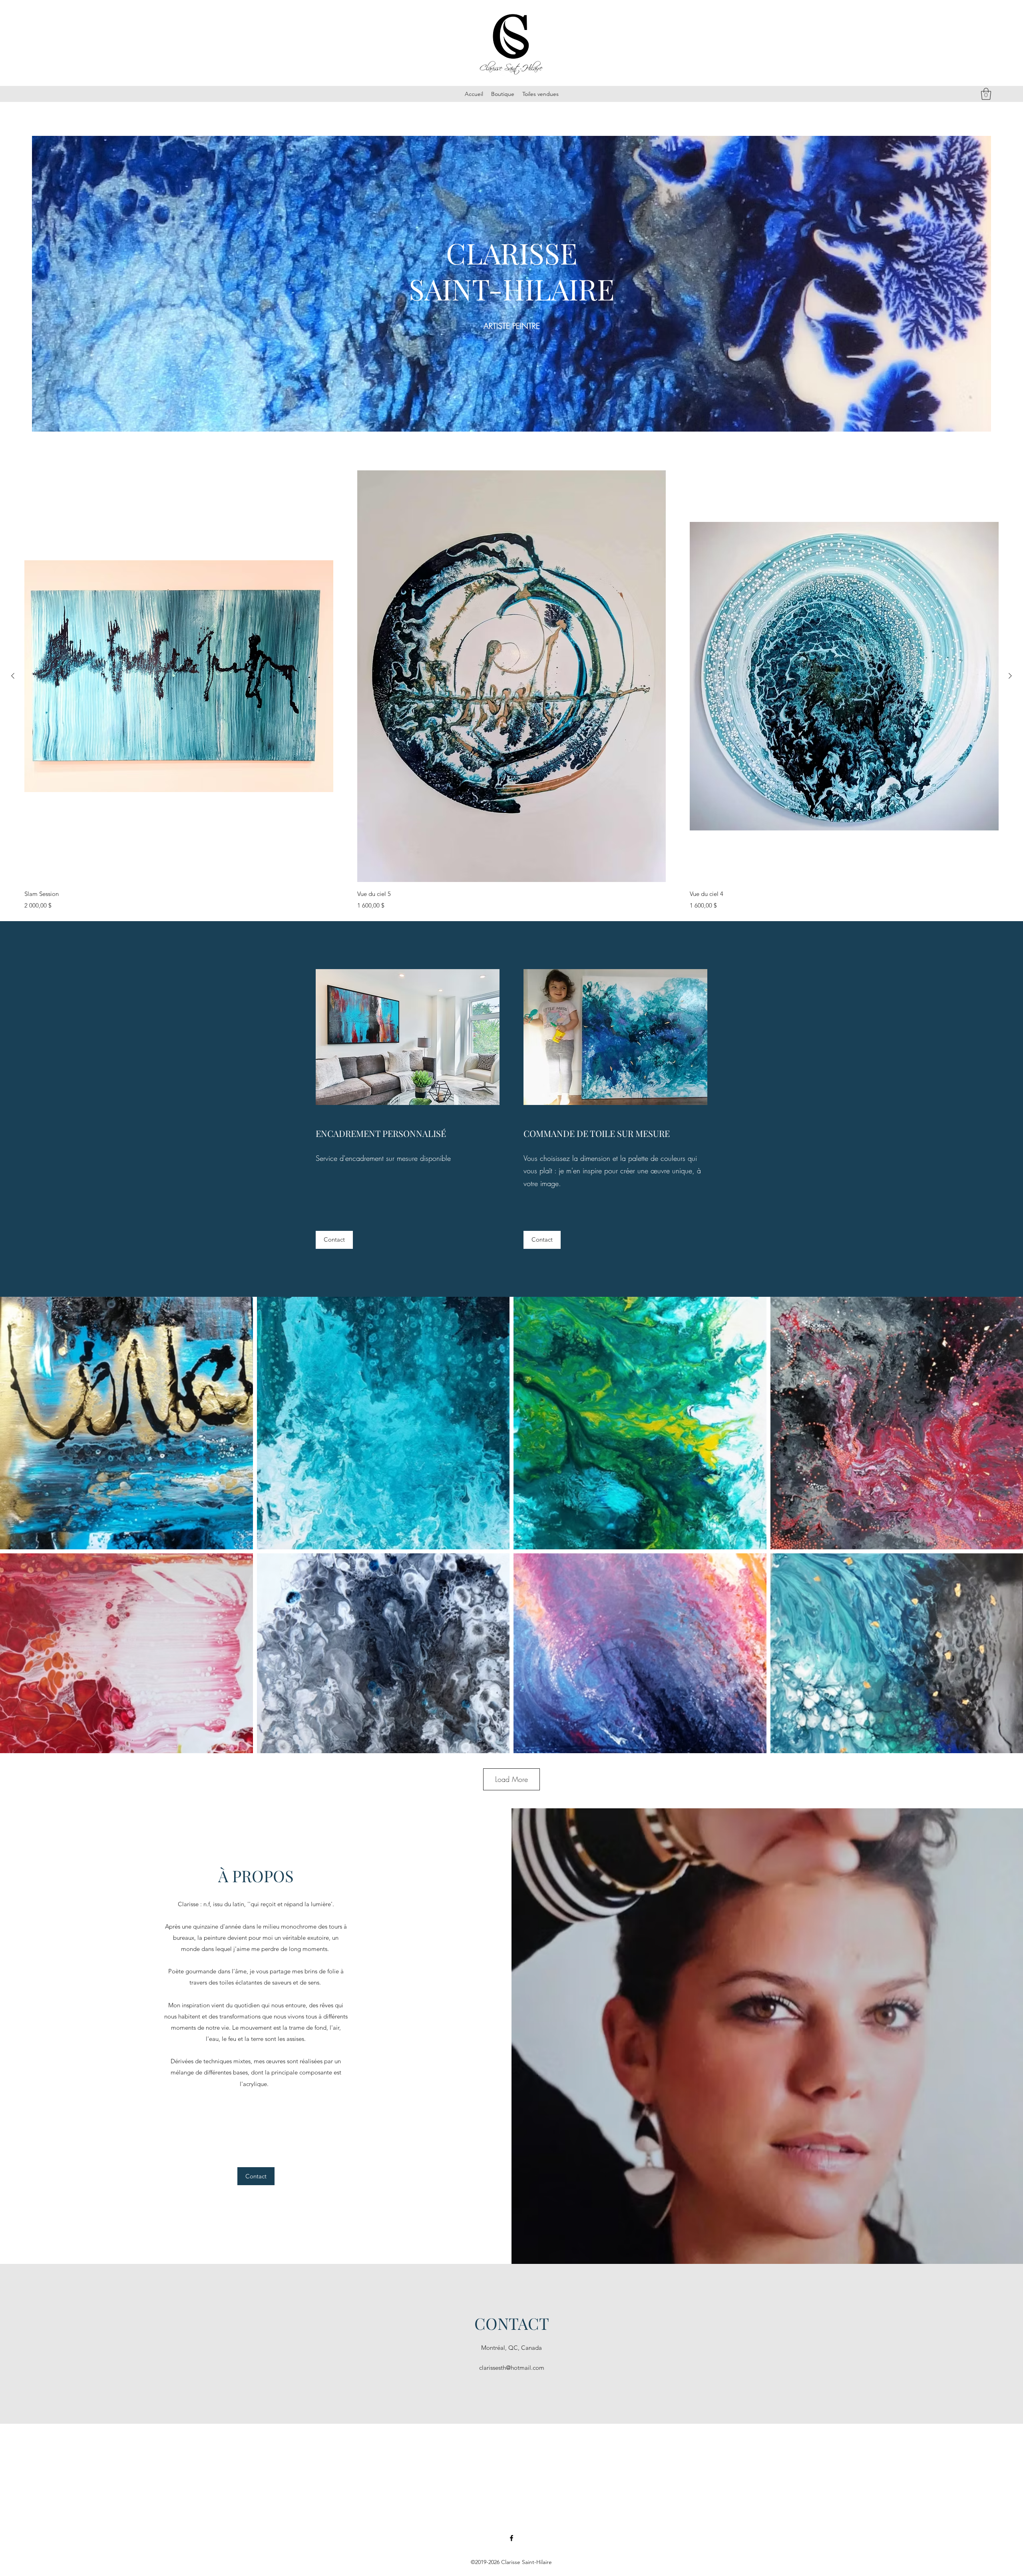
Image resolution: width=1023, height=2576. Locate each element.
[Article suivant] (1010, 676)
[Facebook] (511, 2538)
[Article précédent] (13, 676)
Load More (511, 1779)
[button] (986, 94)
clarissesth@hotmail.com (512, 2368)
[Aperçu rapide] (179, 676)
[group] (511, 690)
